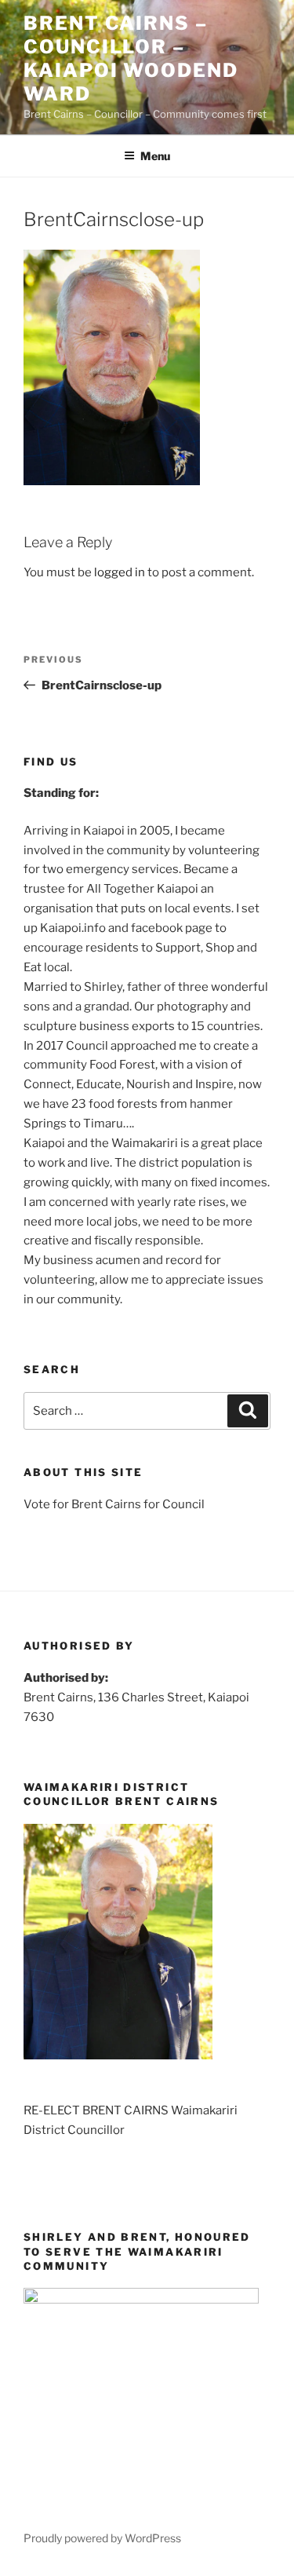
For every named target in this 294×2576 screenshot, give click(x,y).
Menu (155, 156)
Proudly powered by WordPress (102, 2538)
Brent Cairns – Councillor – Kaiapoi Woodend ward (131, 58)
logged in (120, 572)
